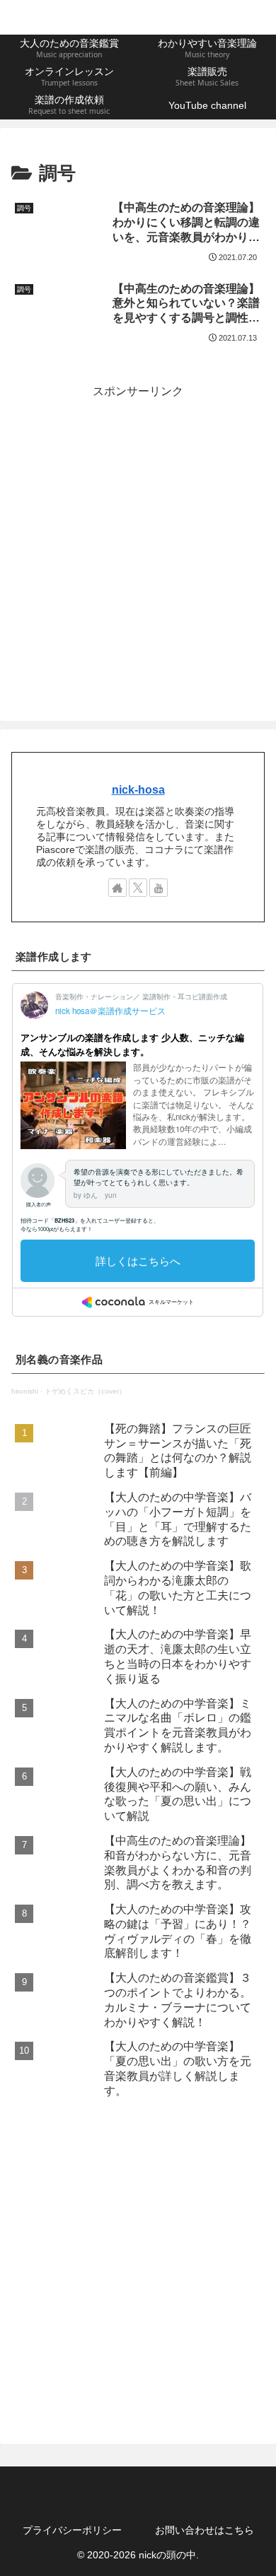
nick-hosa (138, 790)
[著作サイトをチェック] (117, 888)
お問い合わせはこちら (205, 2530)
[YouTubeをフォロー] (159, 888)
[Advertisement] (138, 540)
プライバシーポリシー (72, 2530)
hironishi (25, 1391)
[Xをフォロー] (138, 888)
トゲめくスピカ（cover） (85, 1391)
